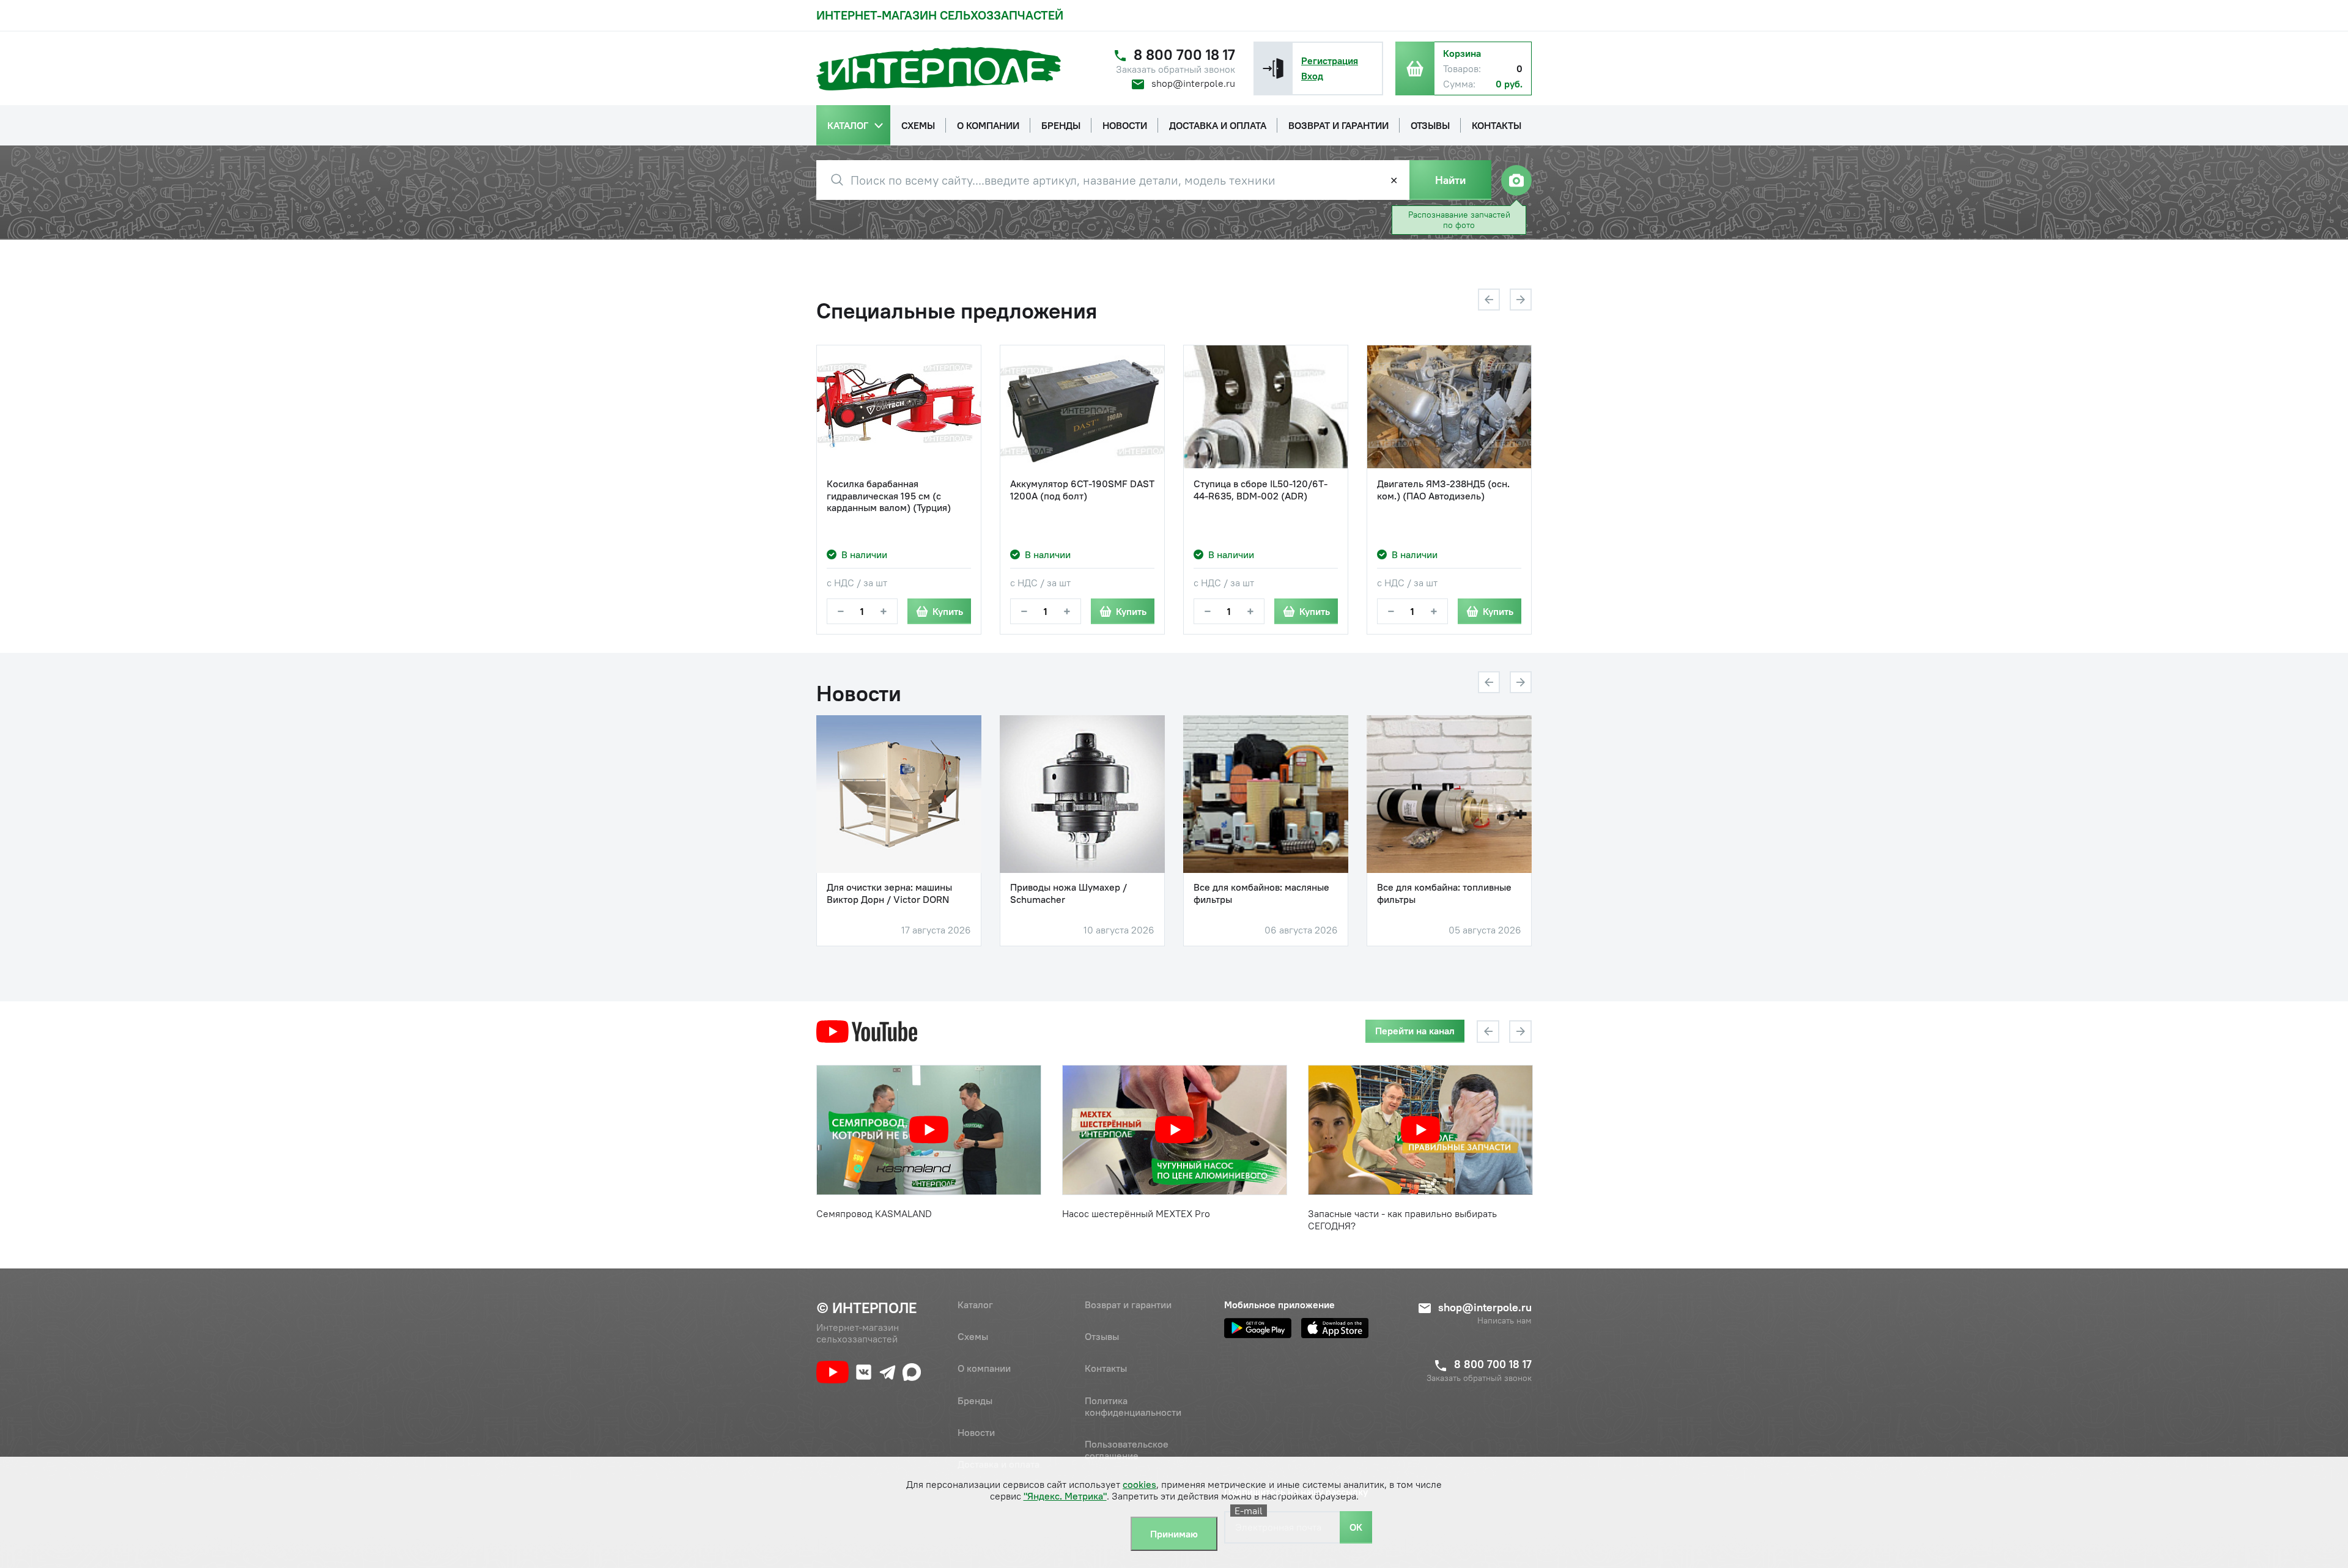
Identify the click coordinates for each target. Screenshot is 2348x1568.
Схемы (973, 1336)
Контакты (1106, 1368)
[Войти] (1273, 68)
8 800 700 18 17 (1184, 55)
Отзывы (1102, 1336)
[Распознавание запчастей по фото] (1516, 180)
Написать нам (1504, 1321)
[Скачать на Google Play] (1258, 1328)
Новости (976, 1432)
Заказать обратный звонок (1176, 69)
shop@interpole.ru (1193, 83)
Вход (1312, 76)
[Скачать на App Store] (1335, 1328)
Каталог (975, 1305)
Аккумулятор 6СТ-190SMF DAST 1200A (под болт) (1082, 490)
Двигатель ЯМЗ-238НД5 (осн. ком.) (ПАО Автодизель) (1443, 490)
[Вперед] (1521, 300)
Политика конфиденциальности (1133, 1406)
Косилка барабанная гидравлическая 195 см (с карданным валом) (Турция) (889, 495)
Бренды (975, 1401)
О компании (984, 1368)
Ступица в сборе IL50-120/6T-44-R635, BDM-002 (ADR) (1261, 490)
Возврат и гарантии (1128, 1305)
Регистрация (1330, 61)
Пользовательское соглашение (1127, 1450)
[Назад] (1489, 300)
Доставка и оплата (999, 1464)
